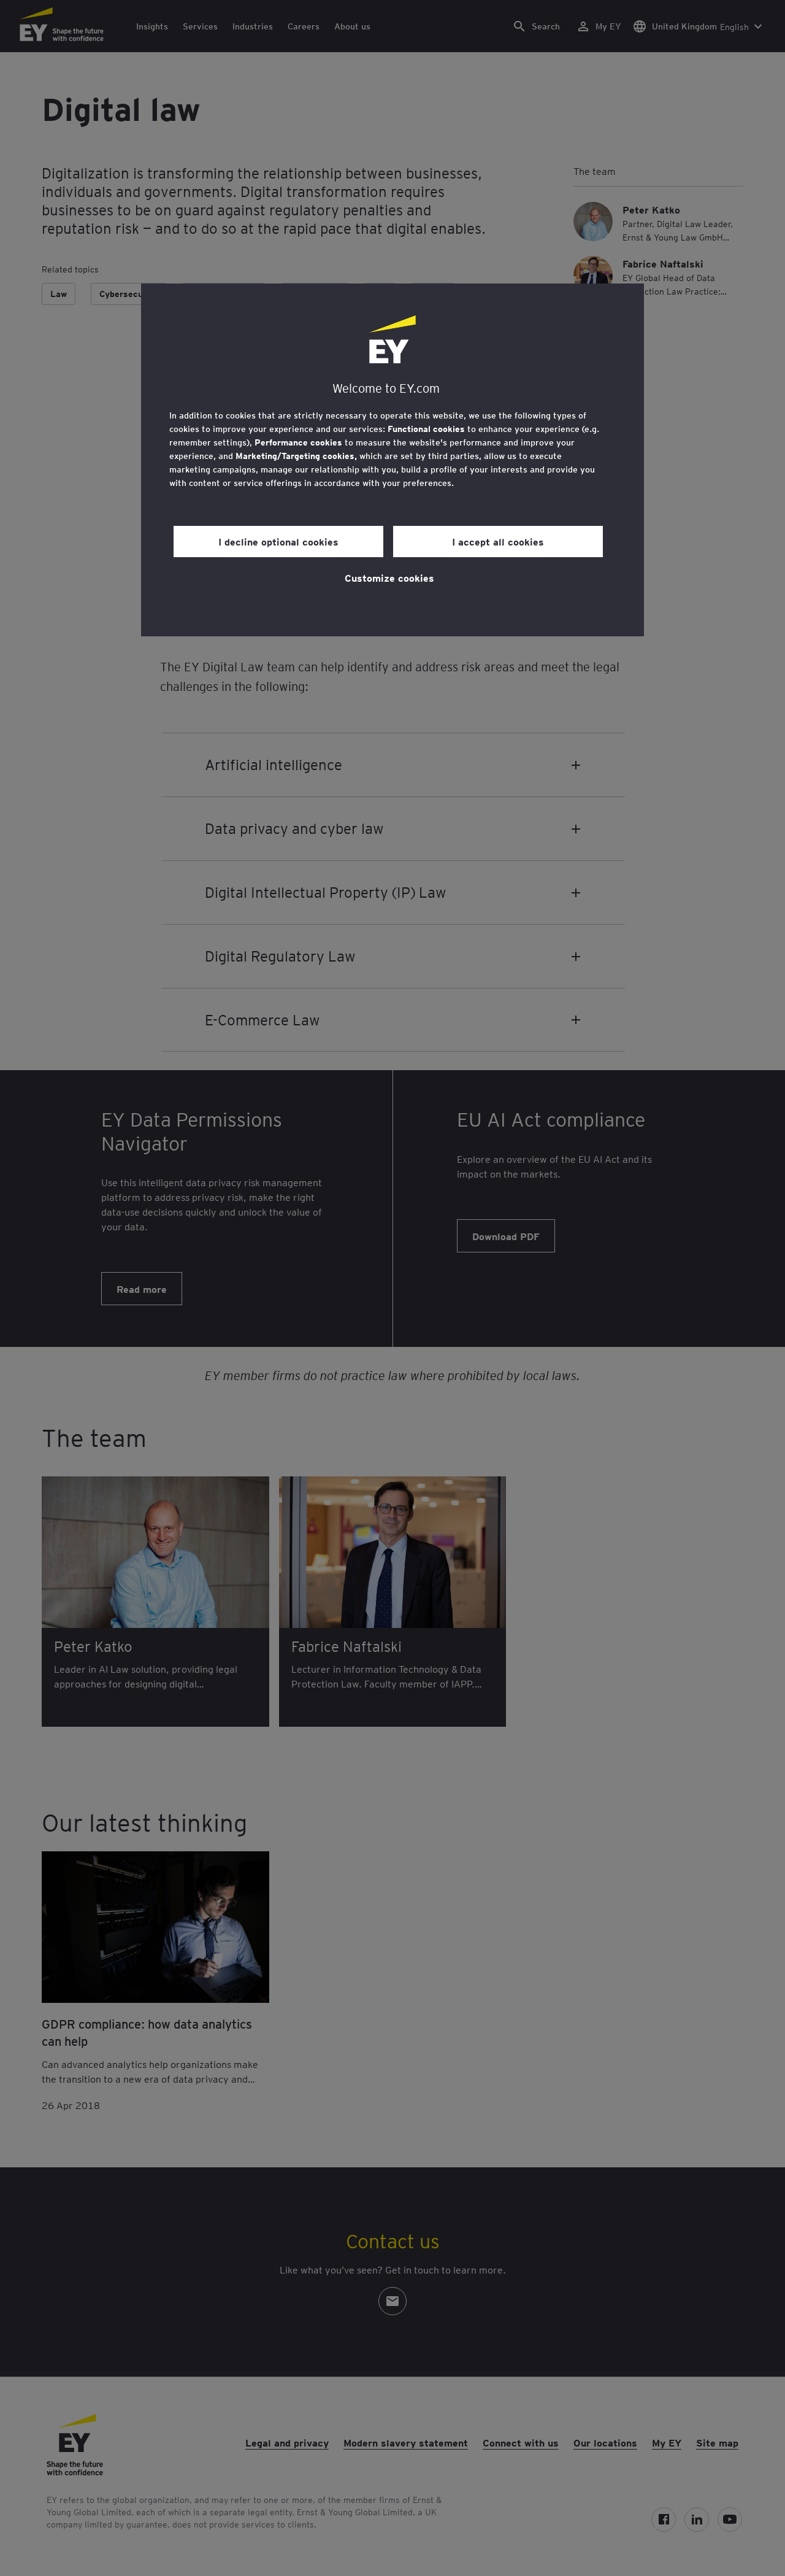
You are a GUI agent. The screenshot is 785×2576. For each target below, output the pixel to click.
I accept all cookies (498, 541)
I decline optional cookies (278, 541)
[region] (392, 460)
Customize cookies (389, 577)
